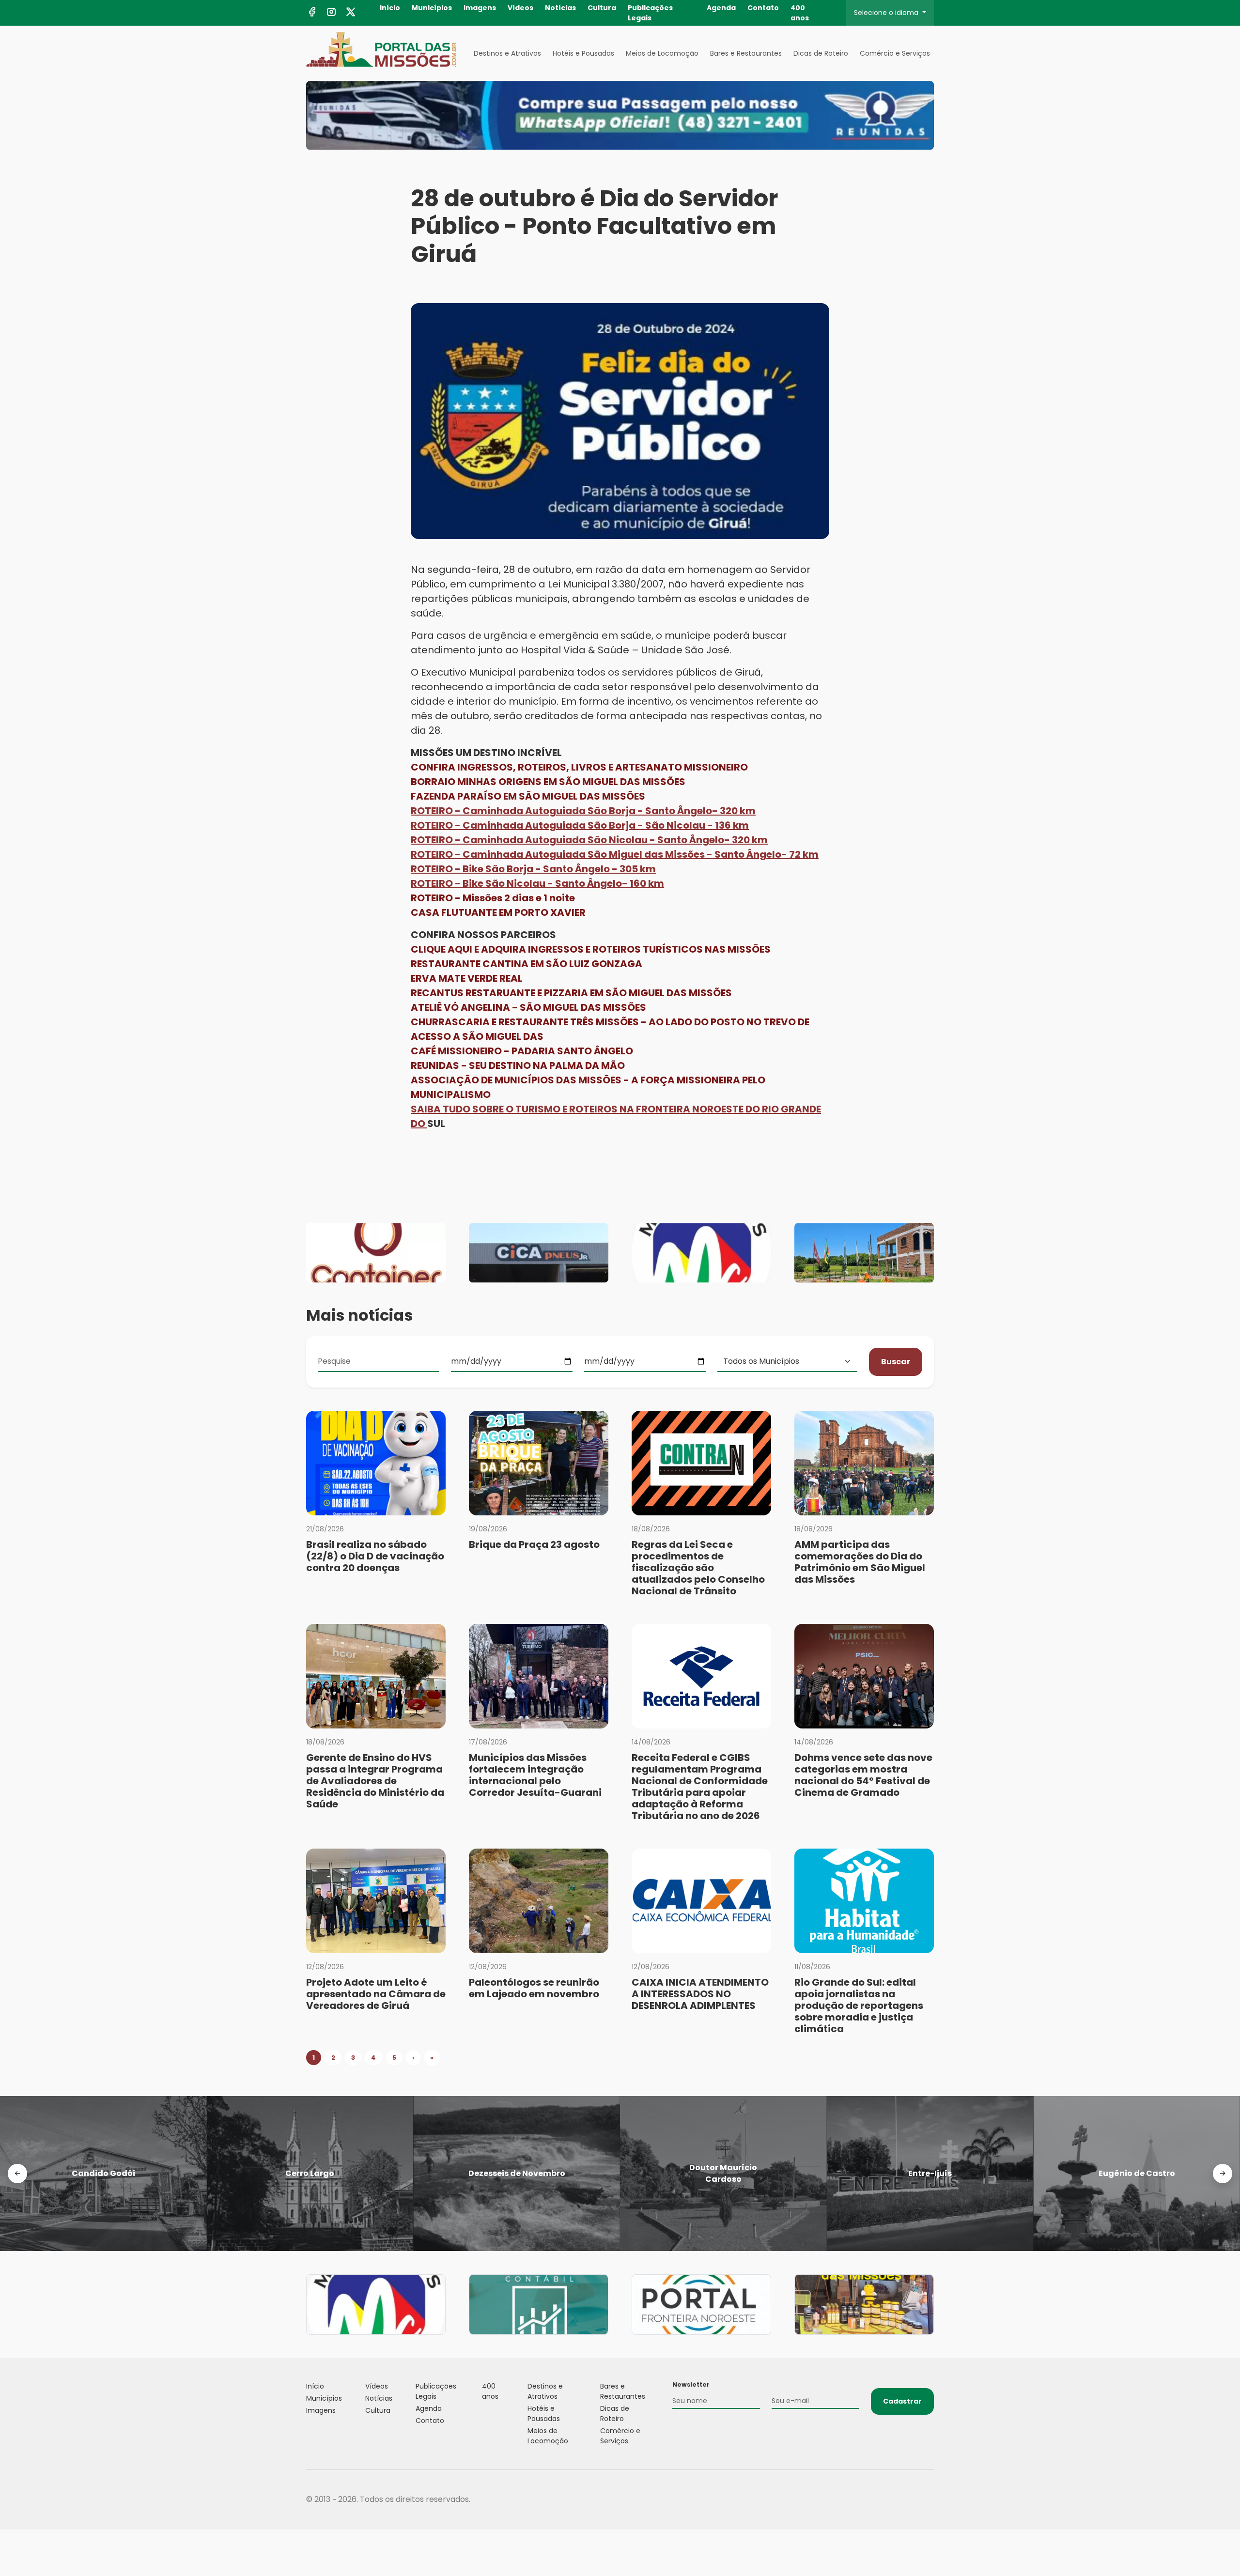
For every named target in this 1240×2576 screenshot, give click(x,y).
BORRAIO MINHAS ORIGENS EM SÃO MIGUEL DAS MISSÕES (548, 782)
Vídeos (520, 8)
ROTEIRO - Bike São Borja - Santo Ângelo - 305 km (533, 869)
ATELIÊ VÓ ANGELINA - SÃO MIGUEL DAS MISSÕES (528, 1007)
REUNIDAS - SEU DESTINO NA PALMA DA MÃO (518, 1065)
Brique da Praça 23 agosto (534, 1544)
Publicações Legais (650, 13)
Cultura (602, 8)
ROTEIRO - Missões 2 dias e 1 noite (493, 898)
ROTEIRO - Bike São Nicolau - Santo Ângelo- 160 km (537, 883)
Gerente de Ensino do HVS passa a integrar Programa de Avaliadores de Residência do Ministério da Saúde (375, 1781)
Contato (763, 8)
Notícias (560, 8)
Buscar (896, 1362)
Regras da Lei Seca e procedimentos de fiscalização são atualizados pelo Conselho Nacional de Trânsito (698, 1568)
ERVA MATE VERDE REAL (467, 978)
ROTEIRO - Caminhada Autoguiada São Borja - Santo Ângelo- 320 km (583, 811)
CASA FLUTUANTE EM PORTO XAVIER (498, 912)
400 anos (800, 13)
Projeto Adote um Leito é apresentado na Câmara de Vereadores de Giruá (376, 1994)
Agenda (721, 8)
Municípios (432, 8)
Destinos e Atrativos (507, 53)
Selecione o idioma (887, 13)
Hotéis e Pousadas (583, 53)
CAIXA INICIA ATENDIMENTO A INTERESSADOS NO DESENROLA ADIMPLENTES (700, 1994)
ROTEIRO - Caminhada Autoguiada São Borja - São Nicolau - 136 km (580, 825)
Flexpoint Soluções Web (928, 2500)
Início (390, 8)
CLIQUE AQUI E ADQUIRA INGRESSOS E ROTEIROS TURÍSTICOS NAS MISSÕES (591, 949)
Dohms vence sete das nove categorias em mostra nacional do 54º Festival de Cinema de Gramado (863, 1775)
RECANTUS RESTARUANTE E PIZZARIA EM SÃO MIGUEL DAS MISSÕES (571, 993)
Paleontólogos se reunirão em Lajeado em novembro (534, 1988)
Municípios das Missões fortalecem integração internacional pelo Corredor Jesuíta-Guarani (535, 1775)
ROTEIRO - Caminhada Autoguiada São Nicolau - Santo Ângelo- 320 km (589, 840)
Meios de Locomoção (662, 53)
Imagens (480, 8)
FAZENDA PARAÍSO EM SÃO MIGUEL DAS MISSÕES (528, 796)
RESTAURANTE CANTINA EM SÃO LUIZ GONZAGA (527, 964)
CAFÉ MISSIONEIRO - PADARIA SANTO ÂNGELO (522, 1051)
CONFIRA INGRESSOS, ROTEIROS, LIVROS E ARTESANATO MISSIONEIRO (579, 767)
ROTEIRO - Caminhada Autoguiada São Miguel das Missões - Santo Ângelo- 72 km (615, 854)
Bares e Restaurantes (746, 53)
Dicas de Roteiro (821, 53)
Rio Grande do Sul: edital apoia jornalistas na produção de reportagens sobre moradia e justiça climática (859, 2005)
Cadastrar (902, 2401)
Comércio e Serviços (895, 53)
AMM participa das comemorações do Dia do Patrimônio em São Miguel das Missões (860, 1562)
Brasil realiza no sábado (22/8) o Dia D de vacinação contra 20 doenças (375, 1556)
